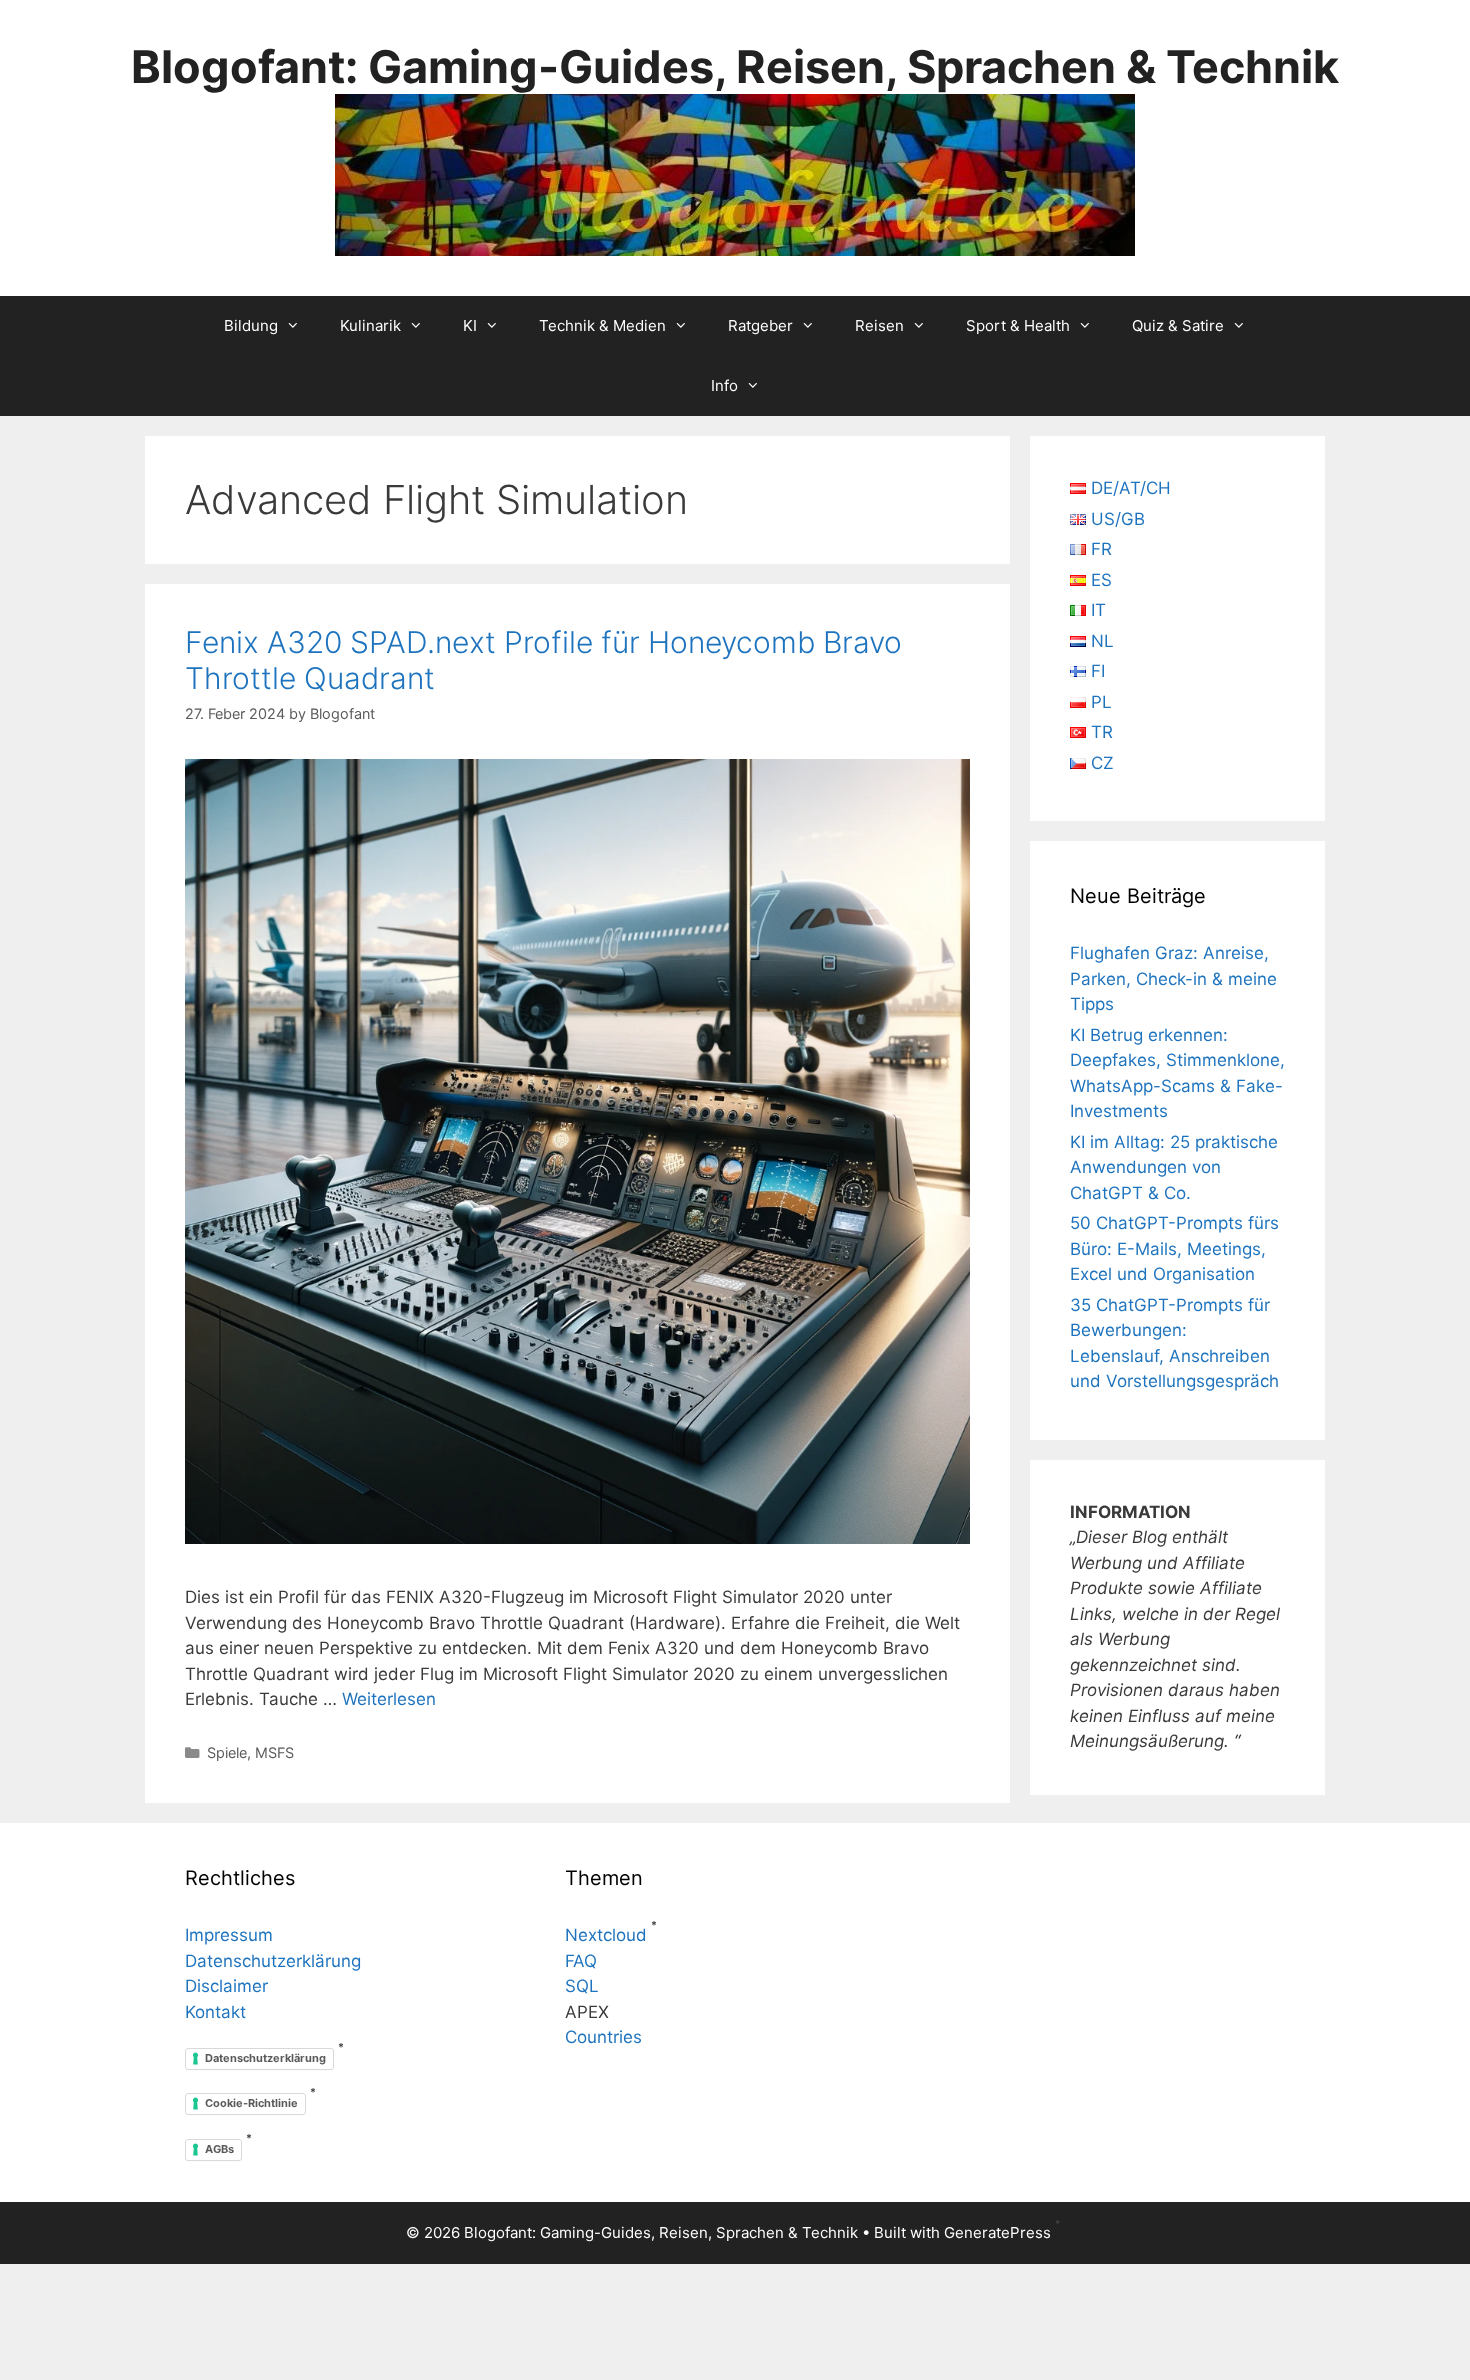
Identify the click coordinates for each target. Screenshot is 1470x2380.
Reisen (879, 325)
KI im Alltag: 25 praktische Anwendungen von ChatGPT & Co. (1174, 1167)
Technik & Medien (602, 325)
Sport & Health (1018, 325)
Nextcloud (606, 1935)
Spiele (227, 1752)
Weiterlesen (389, 1699)
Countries (603, 2037)
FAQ (581, 1961)
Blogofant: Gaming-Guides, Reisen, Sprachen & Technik (735, 66)
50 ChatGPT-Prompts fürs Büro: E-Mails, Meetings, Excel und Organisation (1174, 1248)
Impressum (229, 1935)
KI (470, 325)
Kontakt (215, 2012)
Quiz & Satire (1178, 325)
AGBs (219, 2149)
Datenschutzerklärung (273, 1961)
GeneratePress (997, 2232)
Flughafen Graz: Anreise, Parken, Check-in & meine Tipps (1173, 978)
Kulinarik (370, 325)
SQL (582, 1986)
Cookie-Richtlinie (251, 2103)
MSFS (274, 1752)
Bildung (251, 325)
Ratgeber (760, 325)
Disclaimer (226, 1986)
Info (724, 385)
